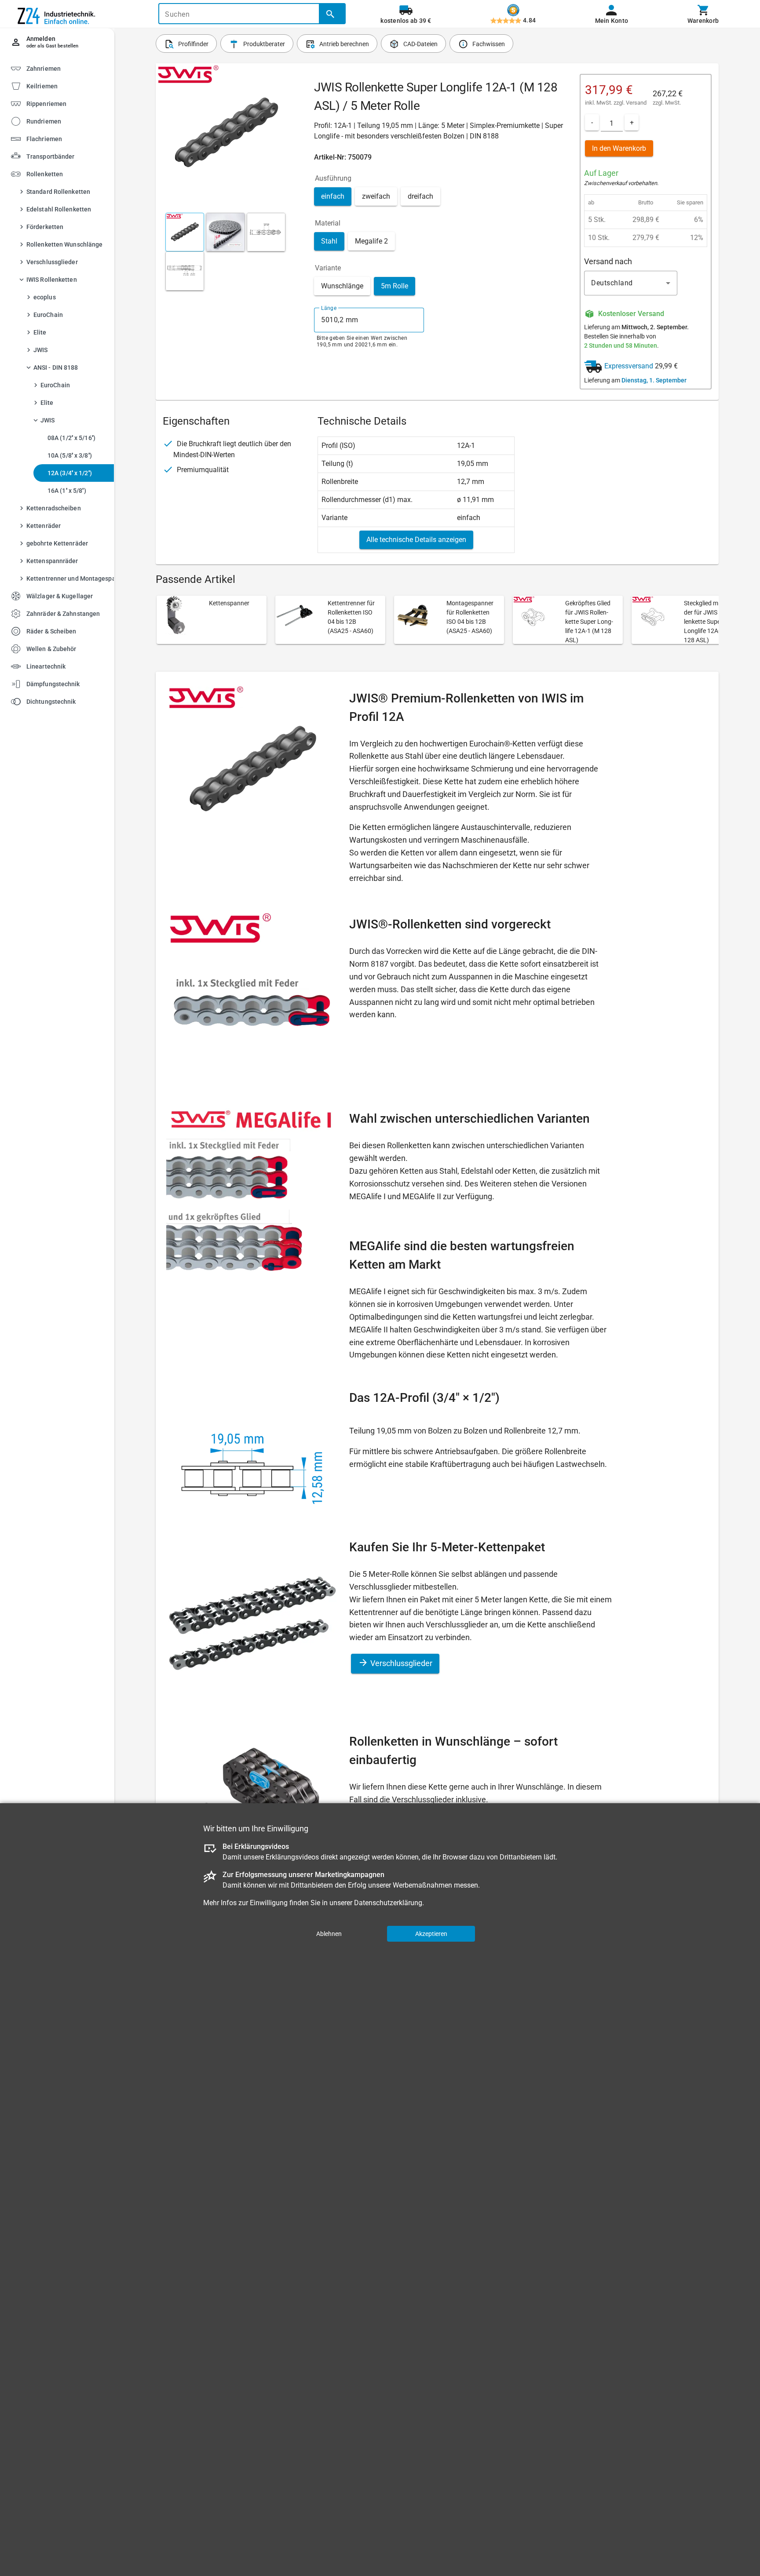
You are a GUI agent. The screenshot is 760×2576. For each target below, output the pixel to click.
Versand (636, 103)
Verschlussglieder (400, 1663)
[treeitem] (65, 86)
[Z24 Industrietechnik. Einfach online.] (57, 14)
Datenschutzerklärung (388, 1903)
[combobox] (369, 320)
